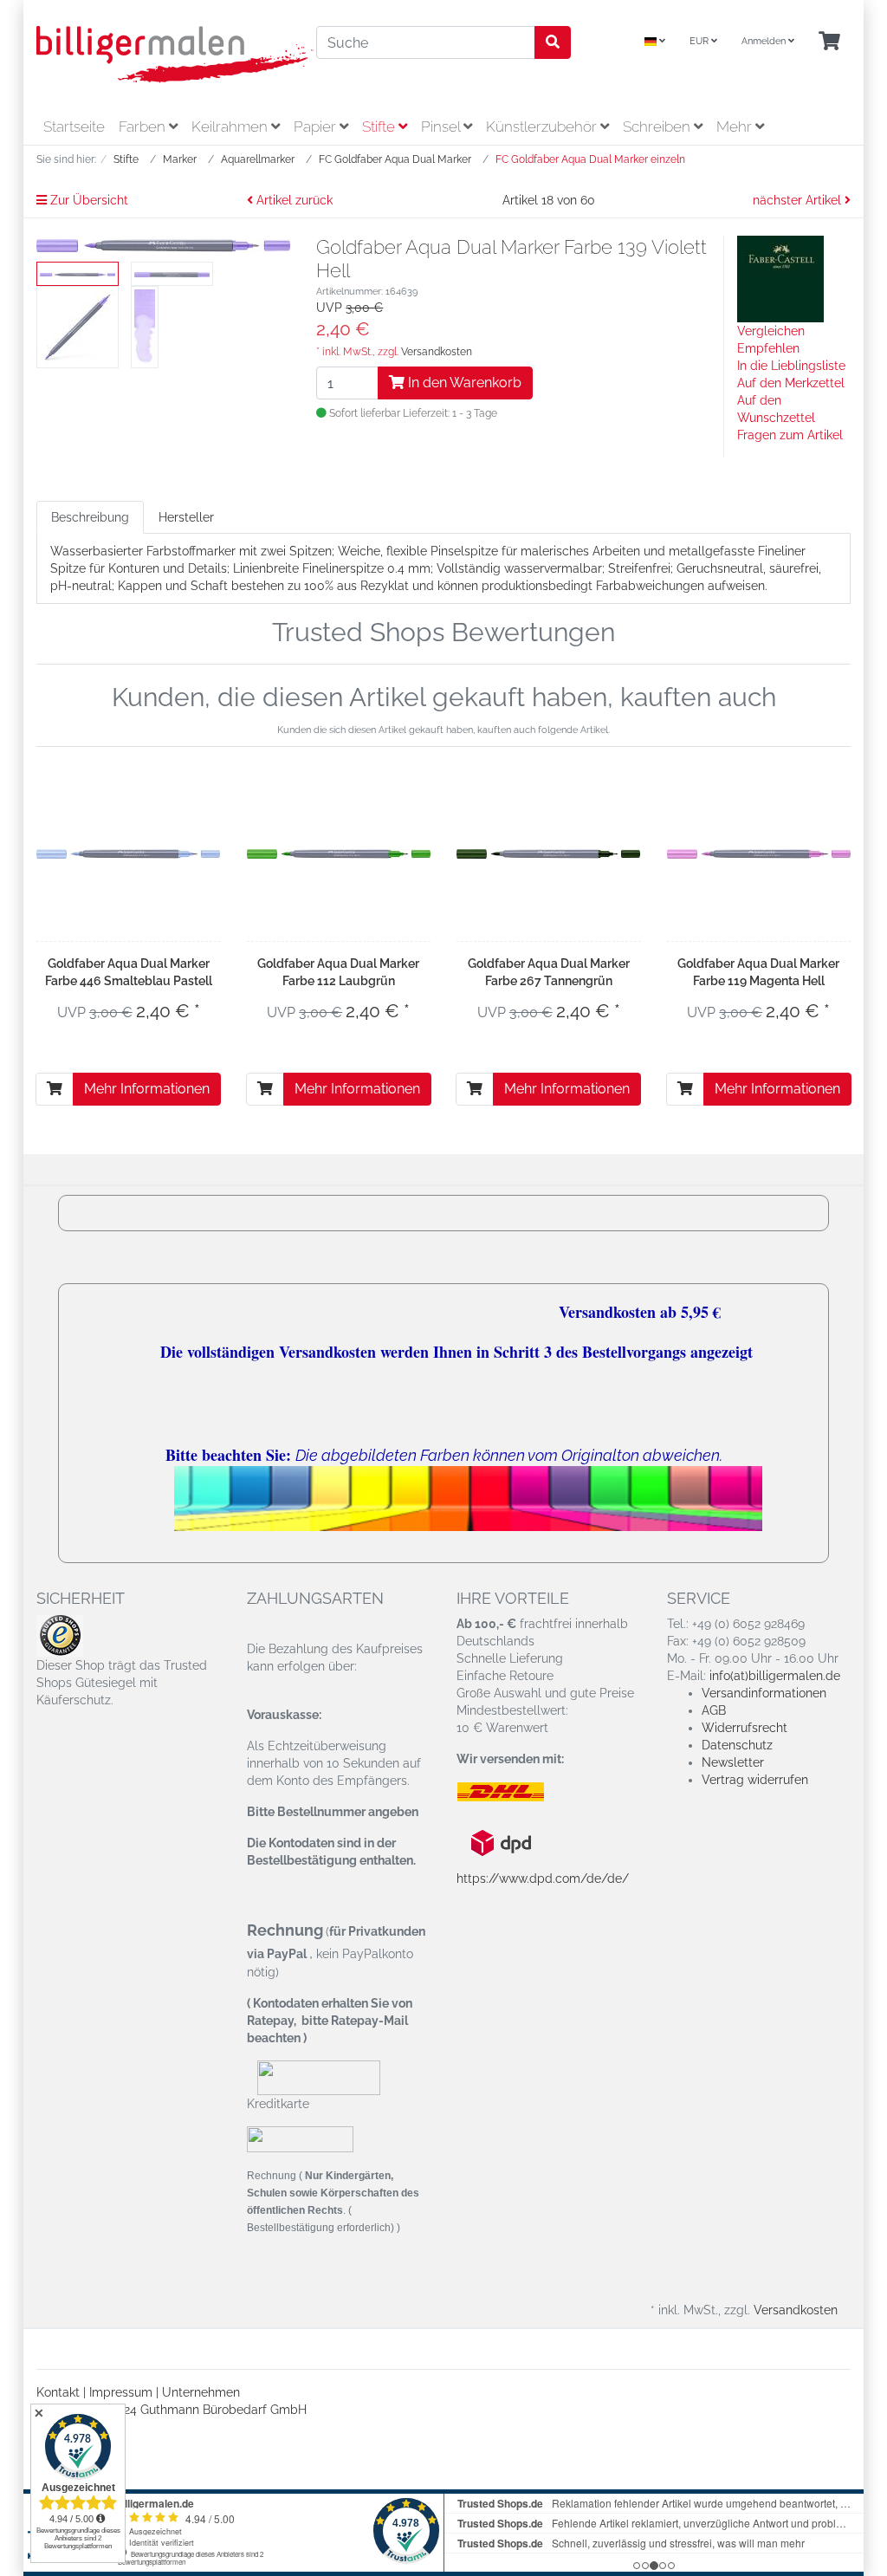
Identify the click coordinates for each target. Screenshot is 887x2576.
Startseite (74, 127)
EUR (700, 41)
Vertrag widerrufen (755, 1780)
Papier (317, 127)
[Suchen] (553, 42)
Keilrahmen (231, 127)
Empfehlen (768, 348)
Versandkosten (437, 352)
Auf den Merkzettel (791, 383)
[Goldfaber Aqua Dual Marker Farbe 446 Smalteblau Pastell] (129, 853)
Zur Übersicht (87, 200)
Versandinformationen (764, 1693)
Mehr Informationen (147, 1089)
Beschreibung (90, 517)
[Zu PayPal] (300, 2139)
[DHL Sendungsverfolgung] (515, 1792)
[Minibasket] (829, 42)
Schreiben (658, 127)
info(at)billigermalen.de (775, 1676)
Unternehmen (201, 2392)
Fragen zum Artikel (790, 435)
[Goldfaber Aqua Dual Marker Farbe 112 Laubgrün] (339, 853)
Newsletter (733, 1762)
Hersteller (186, 517)
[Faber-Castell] (780, 278)
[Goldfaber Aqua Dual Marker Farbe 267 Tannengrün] (549, 853)
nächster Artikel (799, 200)
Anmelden (765, 41)
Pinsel (442, 127)
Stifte (380, 127)
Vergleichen (771, 331)
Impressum (121, 2392)
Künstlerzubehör (543, 127)
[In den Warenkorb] (55, 1089)
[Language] (655, 42)
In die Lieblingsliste (791, 366)
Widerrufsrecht (745, 1728)
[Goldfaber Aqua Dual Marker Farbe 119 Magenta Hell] (759, 853)
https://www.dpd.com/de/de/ (543, 1878)
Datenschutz (737, 1745)
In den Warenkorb (463, 383)
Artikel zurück (293, 200)
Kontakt (58, 2392)
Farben (144, 127)
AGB (714, 1710)
